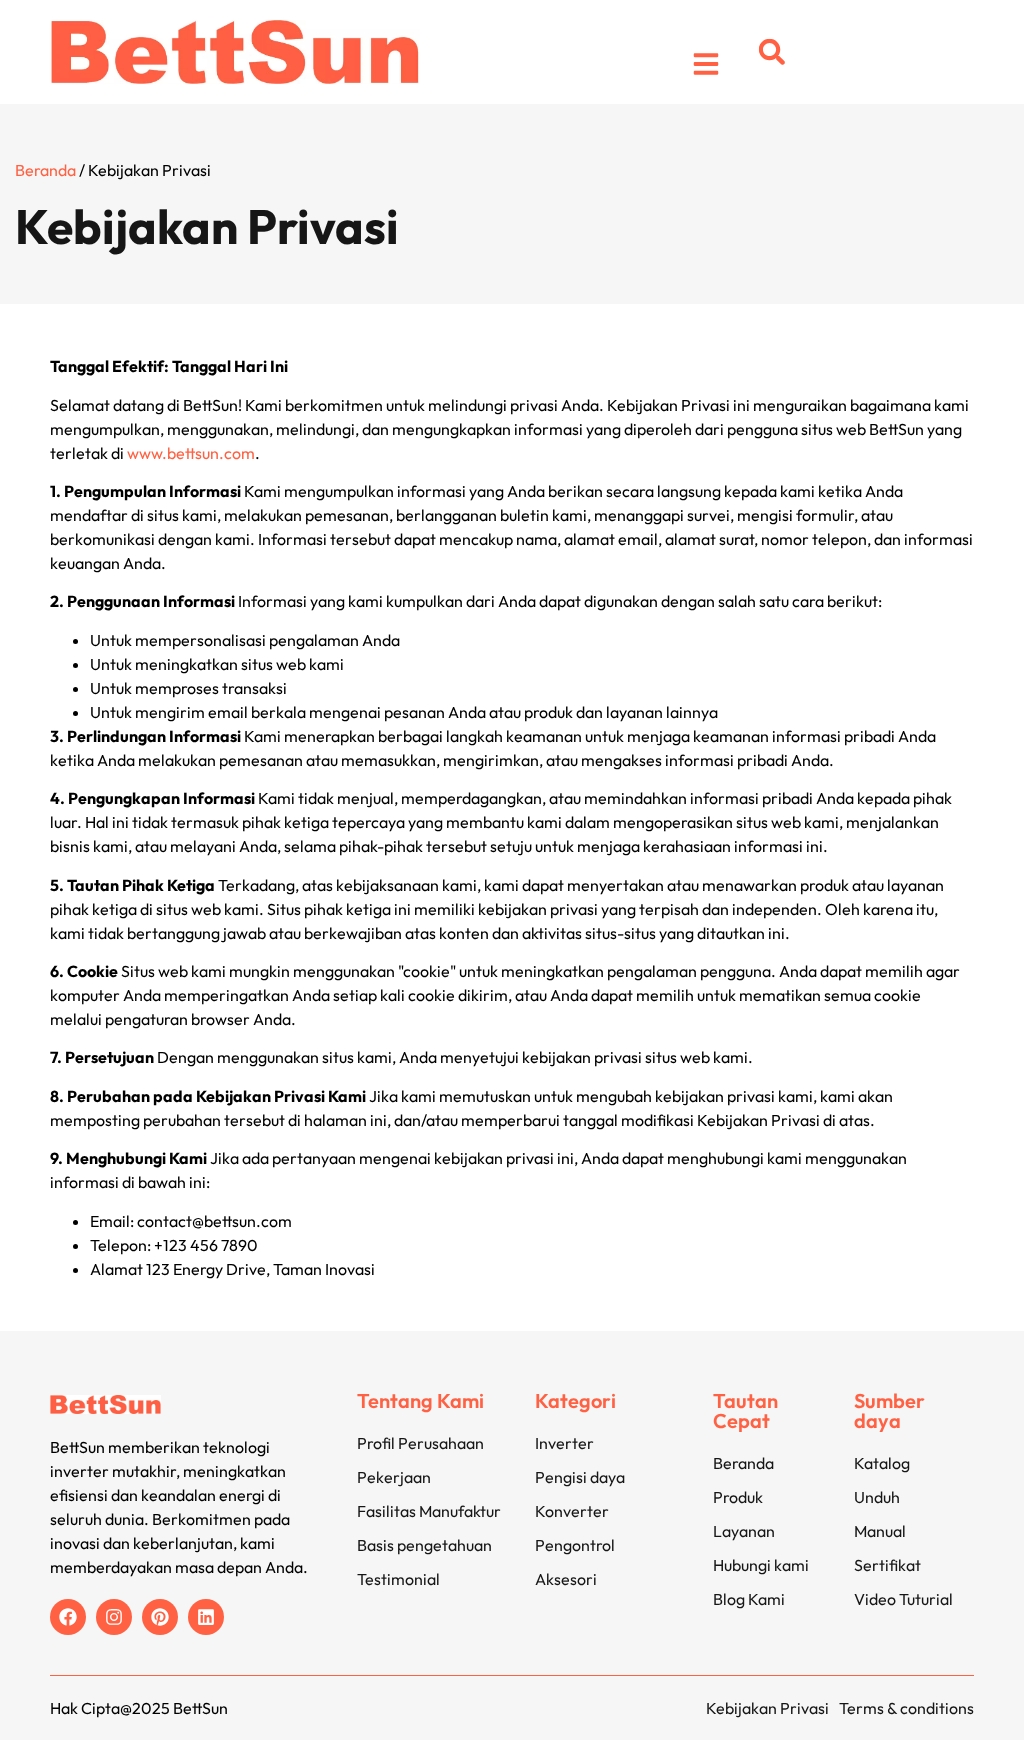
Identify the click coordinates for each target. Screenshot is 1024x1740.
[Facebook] (68, 1617)
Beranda (45, 170)
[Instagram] (114, 1617)
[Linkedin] (206, 1617)
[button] (772, 52)
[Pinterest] (160, 1617)
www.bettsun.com (191, 453)
